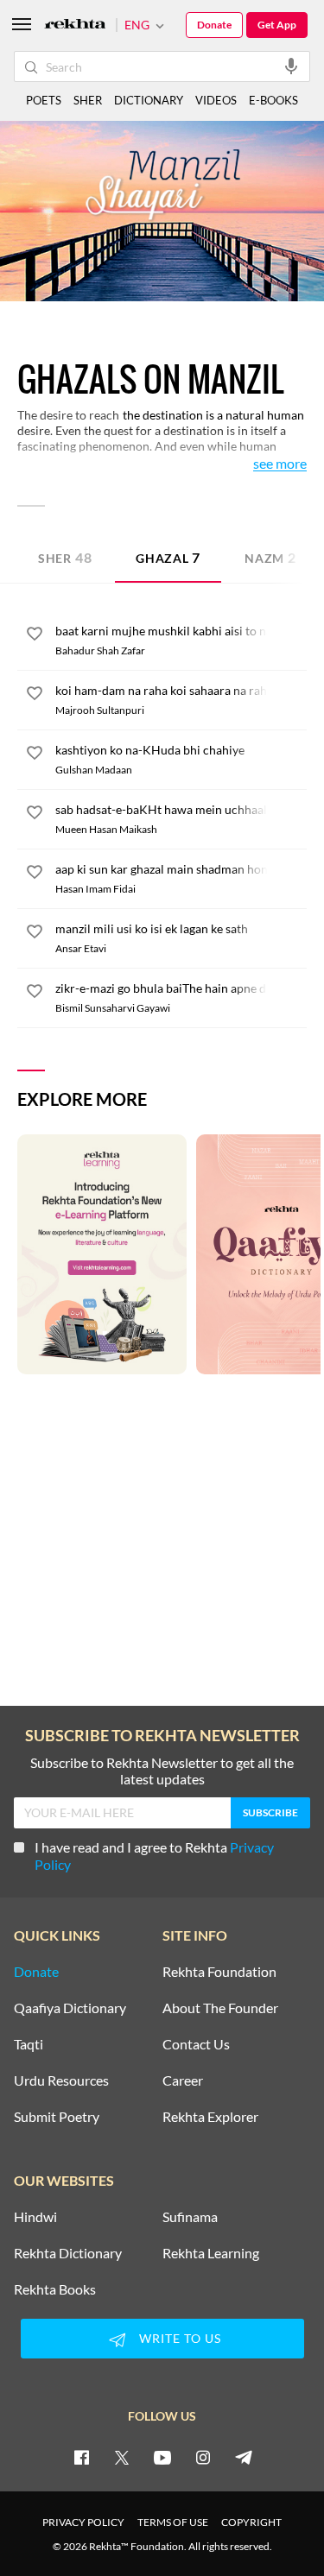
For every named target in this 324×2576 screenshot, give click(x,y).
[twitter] (122, 2457)
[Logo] (75, 25)
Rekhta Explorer (210, 2117)
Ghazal (168, 557)
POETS (44, 100)
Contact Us (196, 2044)
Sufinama (190, 2217)
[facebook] (81, 2457)
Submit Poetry (57, 2117)
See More (280, 464)
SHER (88, 100)
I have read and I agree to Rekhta (154, 1856)
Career (183, 2080)
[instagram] (203, 2457)
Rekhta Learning (211, 2253)
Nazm (270, 557)
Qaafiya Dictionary (70, 2008)
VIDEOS (216, 100)
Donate (214, 25)
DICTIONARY (149, 100)
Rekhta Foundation (219, 1972)
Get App (277, 25)
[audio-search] (291, 66)
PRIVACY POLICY (83, 2522)
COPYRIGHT (251, 2522)
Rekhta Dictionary (68, 2253)
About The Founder (220, 2008)
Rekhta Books (55, 2289)
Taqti (29, 2044)
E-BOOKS (273, 100)
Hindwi (35, 2217)
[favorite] (35, 636)
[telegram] (244, 2457)
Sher (65, 557)
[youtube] (162, 2457)
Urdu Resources (61, 2080)
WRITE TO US (180, 2338)
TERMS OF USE (173, 2522)
